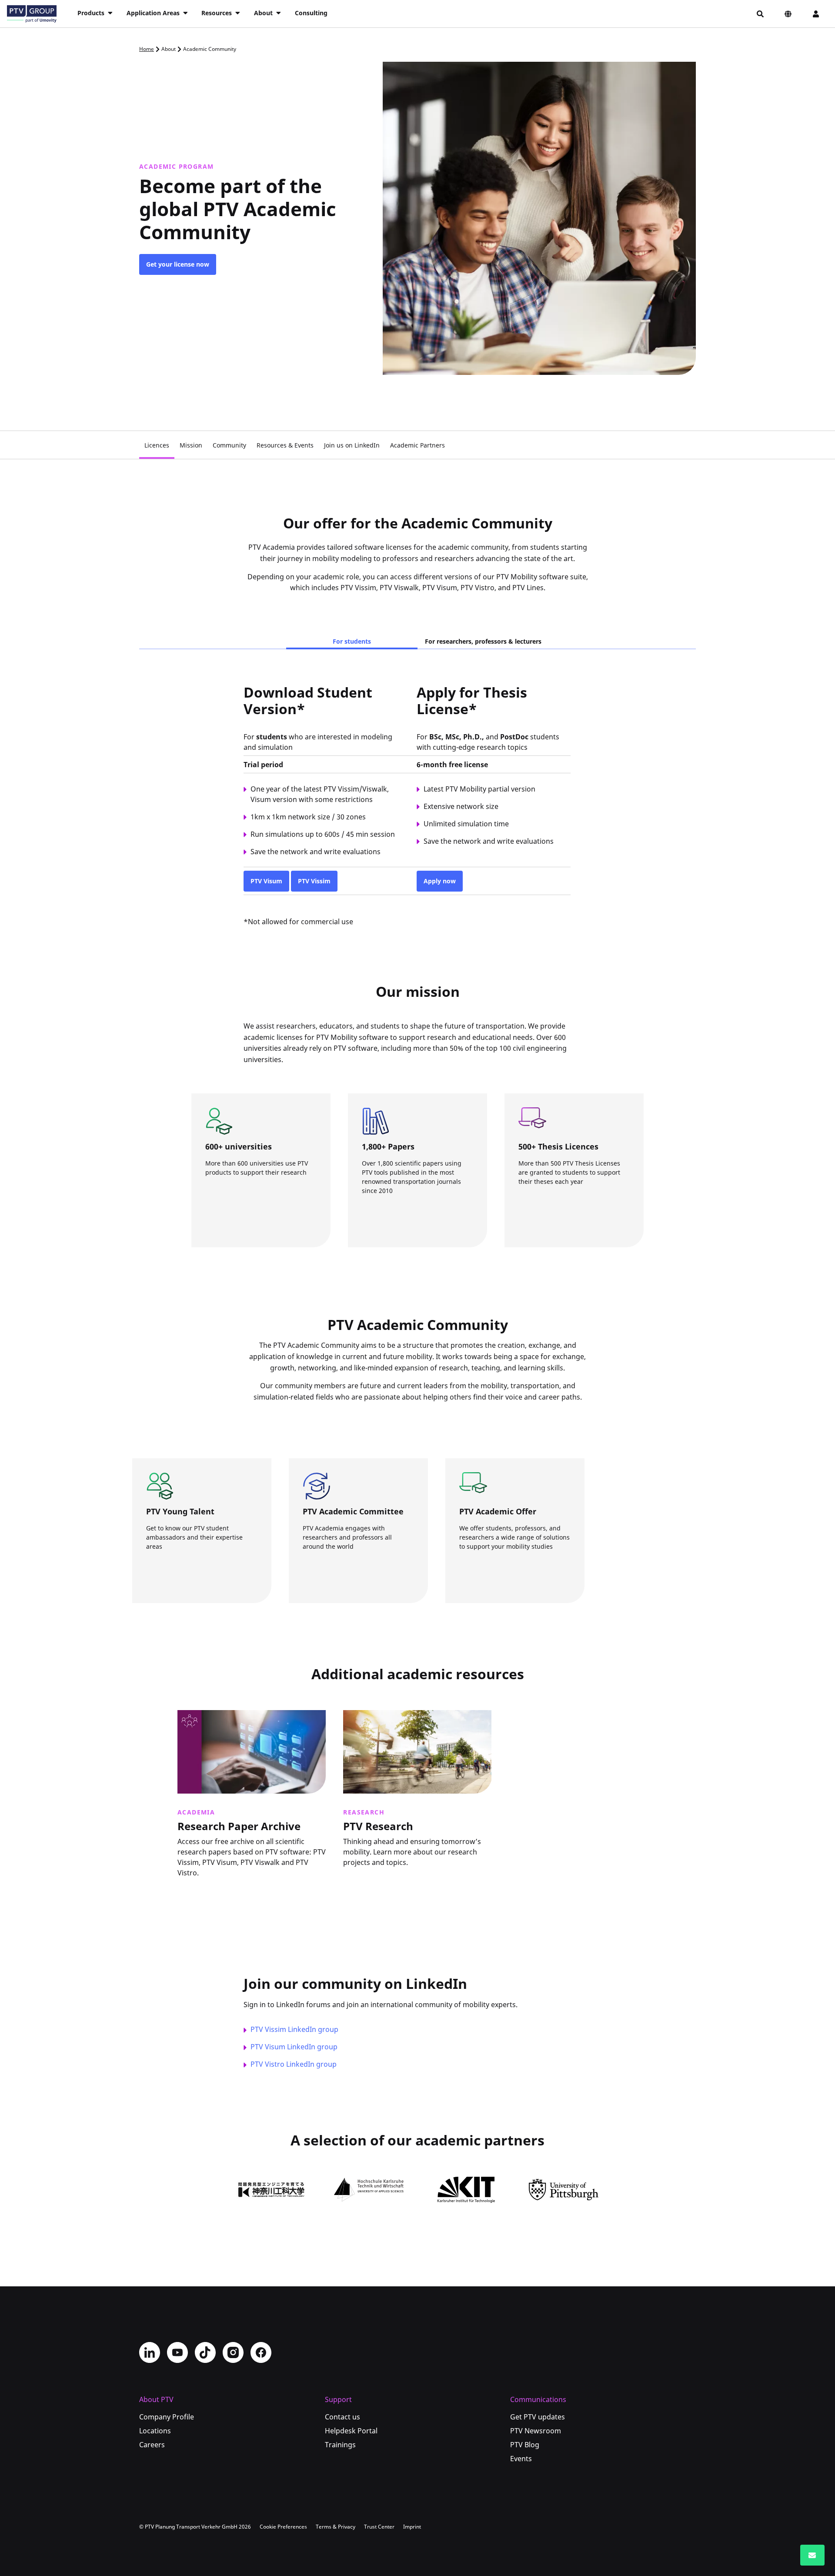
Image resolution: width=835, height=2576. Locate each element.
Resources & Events (285, 445)
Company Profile (167, 2417)
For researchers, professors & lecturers (483, 641)
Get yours (553, 1223)
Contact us (342, 2417)
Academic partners (253, 1223)
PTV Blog (525, 2445)
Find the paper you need (418, 1223)
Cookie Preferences (283, 2527)
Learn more (202, 1889)
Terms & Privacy (336, 2527)
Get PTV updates (538, 2417)
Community (229, 445)
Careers (152, 2445)
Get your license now (178, 264)
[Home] (32, 14)
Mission (191, 445)
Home (147, 49)
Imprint (412, 2527)
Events (521, 2459)
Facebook (261, 2352)
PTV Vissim (314, 881)
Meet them (182, 1579)
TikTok (205, 2352)
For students (352, 641)
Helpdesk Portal (351, 2431)
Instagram (233, 2352)
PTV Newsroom (536, 2431)
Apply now (440, 881)
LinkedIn (150, 2352)
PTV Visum (266, 881)
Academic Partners (417, 445)
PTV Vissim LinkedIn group (294, 2029)
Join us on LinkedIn (352, 445)
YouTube (177, 2352)
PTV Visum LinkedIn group (294, 2047)
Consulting (311, 13)
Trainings (340, 2445)
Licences (157, 445)
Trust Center (379, 2527)
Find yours (495, 1579)
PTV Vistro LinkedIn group (294, 2064)
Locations (155, 2431)
